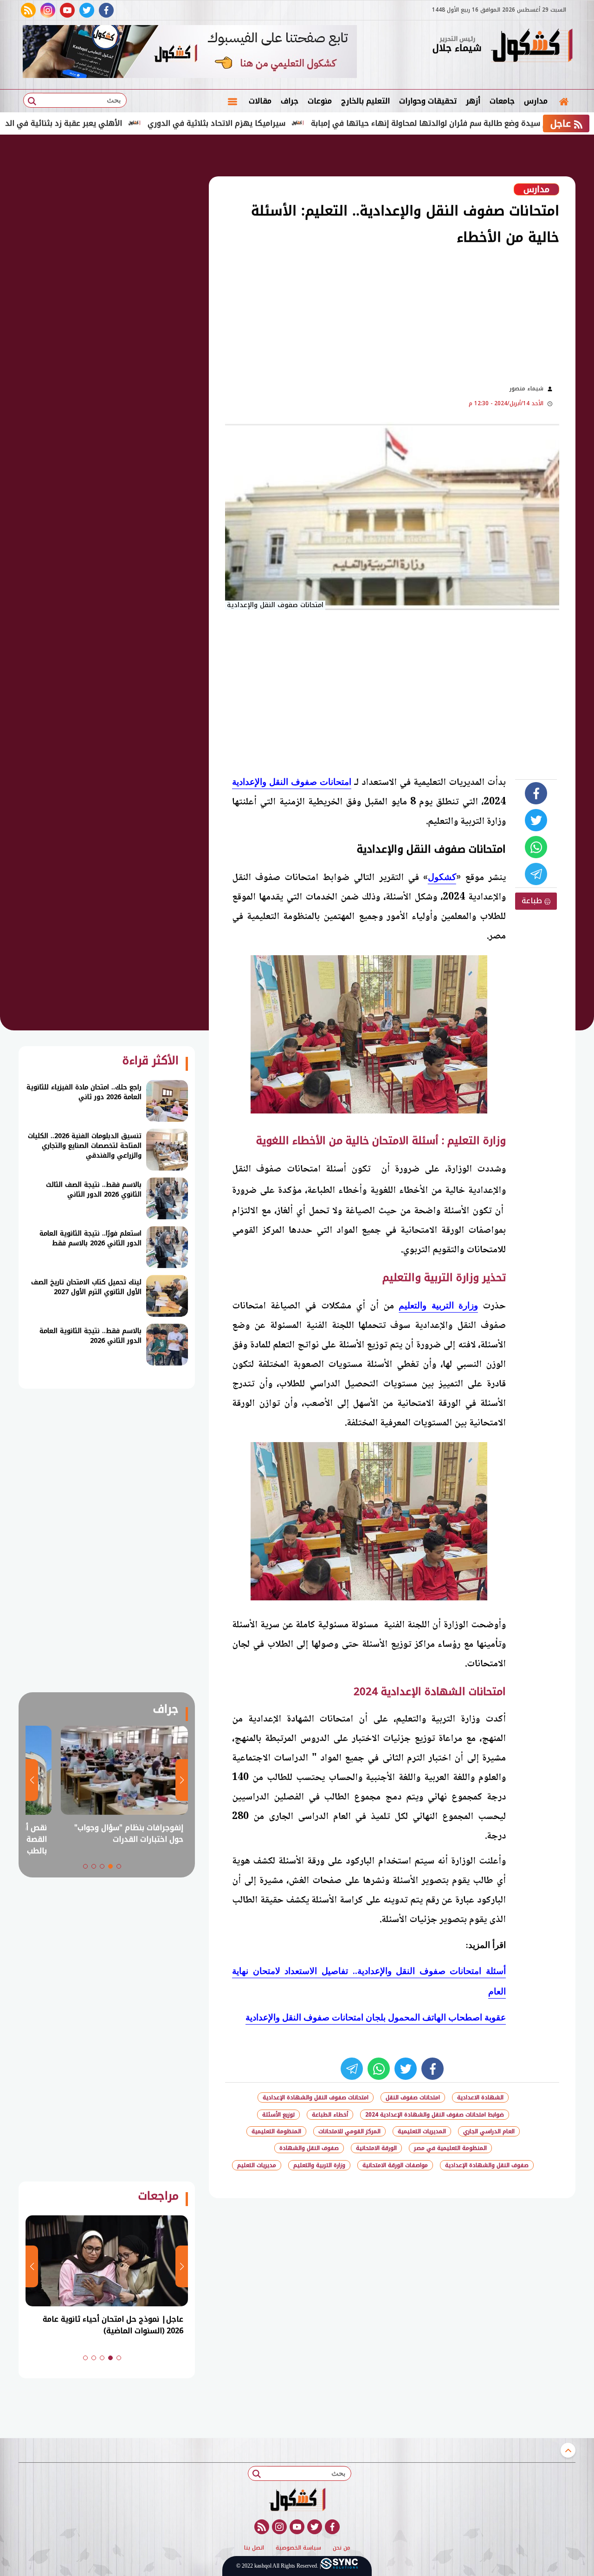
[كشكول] (531, 46)
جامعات (502, 101)
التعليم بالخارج (365, 101)
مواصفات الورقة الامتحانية (395, 2165)
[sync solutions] (339, 2566)
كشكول (442, 877)
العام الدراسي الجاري (489, 2131)
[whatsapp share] (536, 847)
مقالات (260, 101)
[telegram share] (536, 874)
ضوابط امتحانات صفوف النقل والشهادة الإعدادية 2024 (435, 2115)
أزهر (473, 101)
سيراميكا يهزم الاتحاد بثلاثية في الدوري (286, 123)
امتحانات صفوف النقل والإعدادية (292, 782)
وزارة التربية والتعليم (438, 1305)
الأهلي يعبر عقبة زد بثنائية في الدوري (126, 123)
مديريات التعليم (257, 2165)
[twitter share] (536, 820)
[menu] (232, 101)
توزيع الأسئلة (278, 2115)
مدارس (536, 101)
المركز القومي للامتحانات (349, 2131)
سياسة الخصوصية (298, 2548)
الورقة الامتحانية (376, 2148)
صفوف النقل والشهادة (309, 2148)
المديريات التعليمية (422, 2131)
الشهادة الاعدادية (480, 2097)
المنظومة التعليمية (276, 2131)
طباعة (533, 901)
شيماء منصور (526, 388)
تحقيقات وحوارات (428, 101)
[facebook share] (536, 793)
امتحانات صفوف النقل (413, 2097)
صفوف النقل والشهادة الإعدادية (487, 2165)
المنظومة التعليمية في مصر (450, 2148)
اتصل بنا (254, 2548)
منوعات (320, 101)
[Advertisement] (334, 314)
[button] (119, 1866)
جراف (290, 101)
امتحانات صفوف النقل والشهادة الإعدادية (316, 2097)
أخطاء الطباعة (330, 2115)
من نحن (342, 2548)
